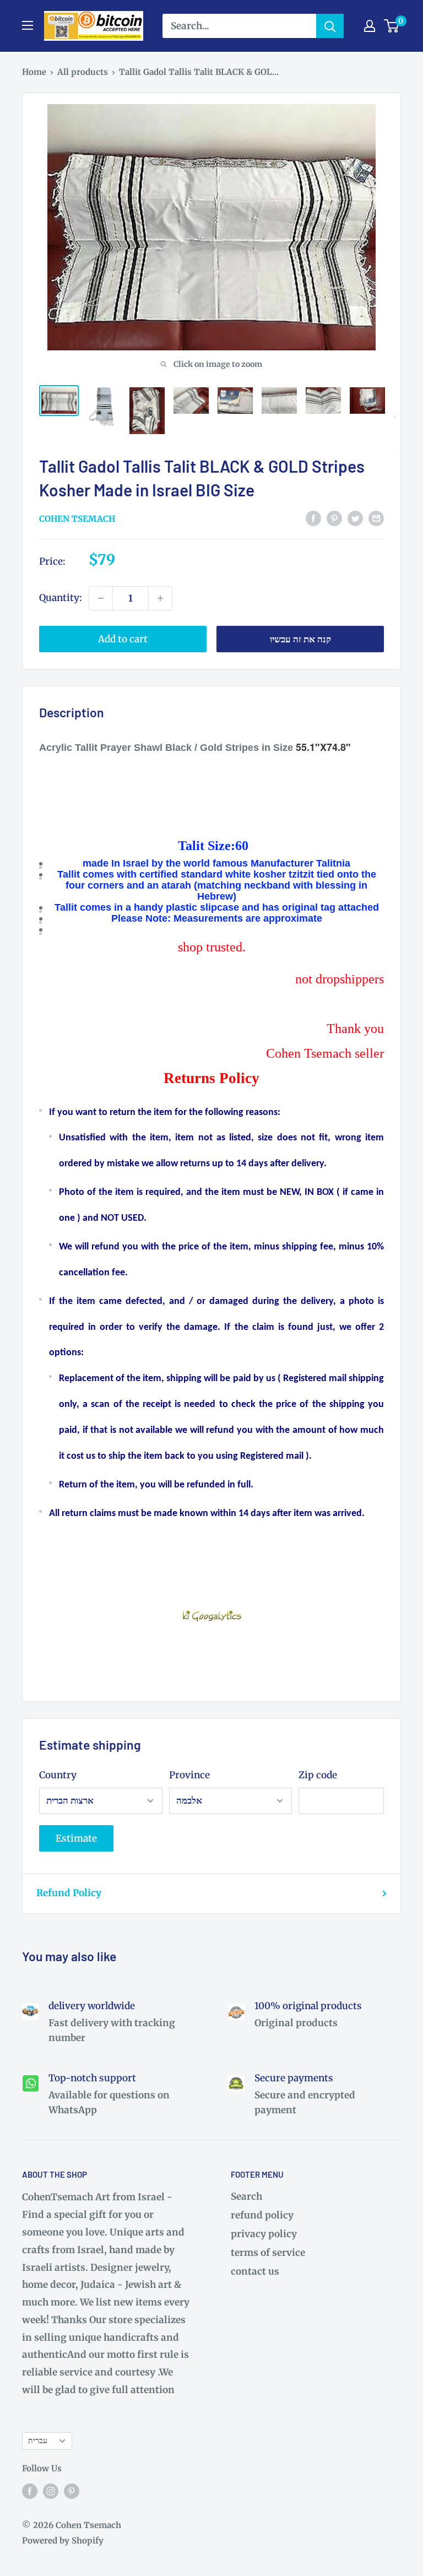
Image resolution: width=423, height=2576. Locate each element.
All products (83, 72)
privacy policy (264, 2234)
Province (189, 1775)
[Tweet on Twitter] (355, 518)
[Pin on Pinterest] (334, 518)
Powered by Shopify (63, 2540)
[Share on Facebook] (313, 518)
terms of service (268, 2253)
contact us (255, 2271)
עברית (38, 2440)
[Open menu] (28, 25)
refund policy (262, 2215)
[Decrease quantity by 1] (101, 598)
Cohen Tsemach (77, 519)
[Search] (330, 26)
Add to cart (123, 639)
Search (246, 2196)
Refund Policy (69, 1893)
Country (58, 1775)
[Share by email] (376, 518)
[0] (392, 26)
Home (34, 72)
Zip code (318, 1775)
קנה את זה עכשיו (300, 639)
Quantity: (61, 598)
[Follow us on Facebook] (30, 2491)
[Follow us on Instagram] (51, 2491)
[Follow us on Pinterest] (72, 2491)
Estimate (76, 1838)
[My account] (370, 26)
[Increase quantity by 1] (160, 598)
